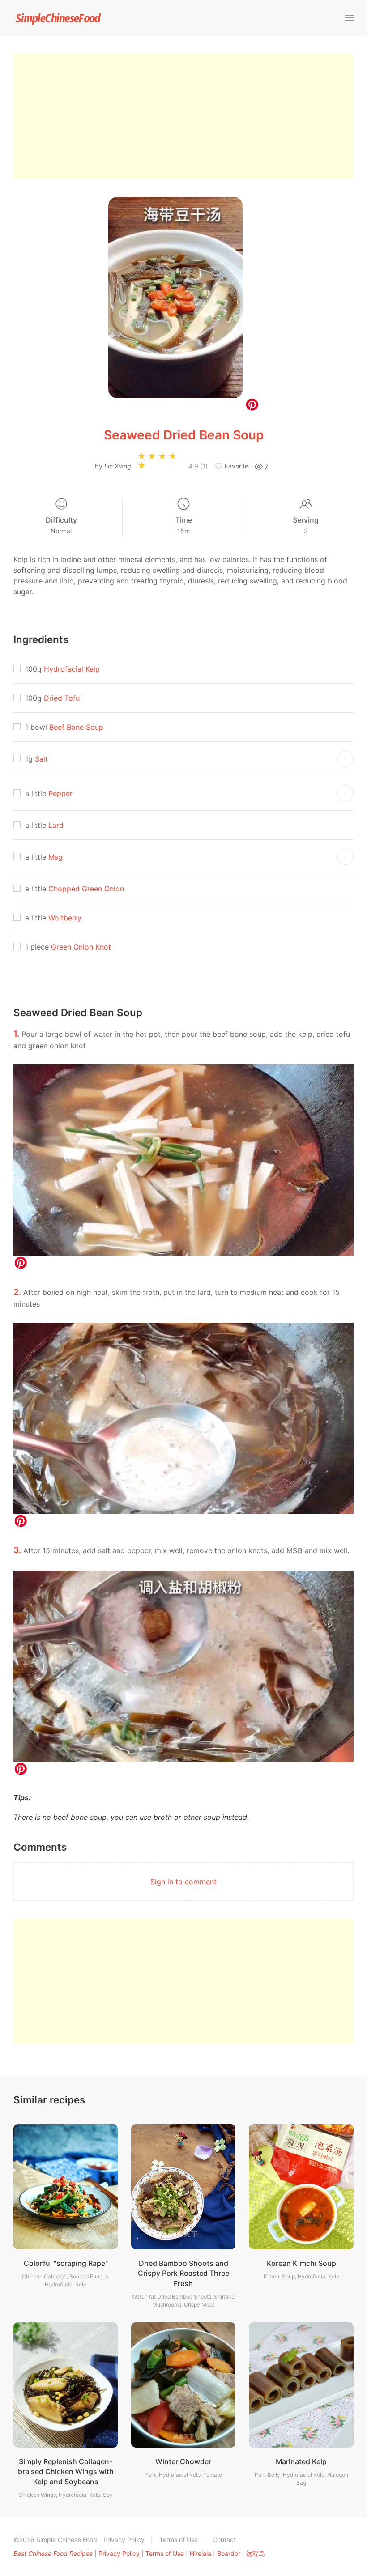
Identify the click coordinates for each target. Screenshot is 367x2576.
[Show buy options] (346, 759)
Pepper (60, 793)
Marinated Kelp (301, 2461)
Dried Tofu (62, 698)
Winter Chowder (183, 2461)
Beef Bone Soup (76, 727)
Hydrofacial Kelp (72, 669)
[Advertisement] (183, 116)
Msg (55, 857)
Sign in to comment (183, 1882)
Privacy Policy (124, 2540)
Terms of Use (179, 2540)
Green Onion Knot (81, 947)
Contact (224, 2540)
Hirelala (201, 2553)
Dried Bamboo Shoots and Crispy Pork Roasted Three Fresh (183, 2273)
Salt (41, 759)
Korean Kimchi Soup (301, 2263)
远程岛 (256, 2553)
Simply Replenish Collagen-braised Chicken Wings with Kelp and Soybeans (66, 2472)
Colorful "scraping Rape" (66, 2263)
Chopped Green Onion (86, 889)
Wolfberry (65, 918)
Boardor (229, 2553)
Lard (56, 825)
